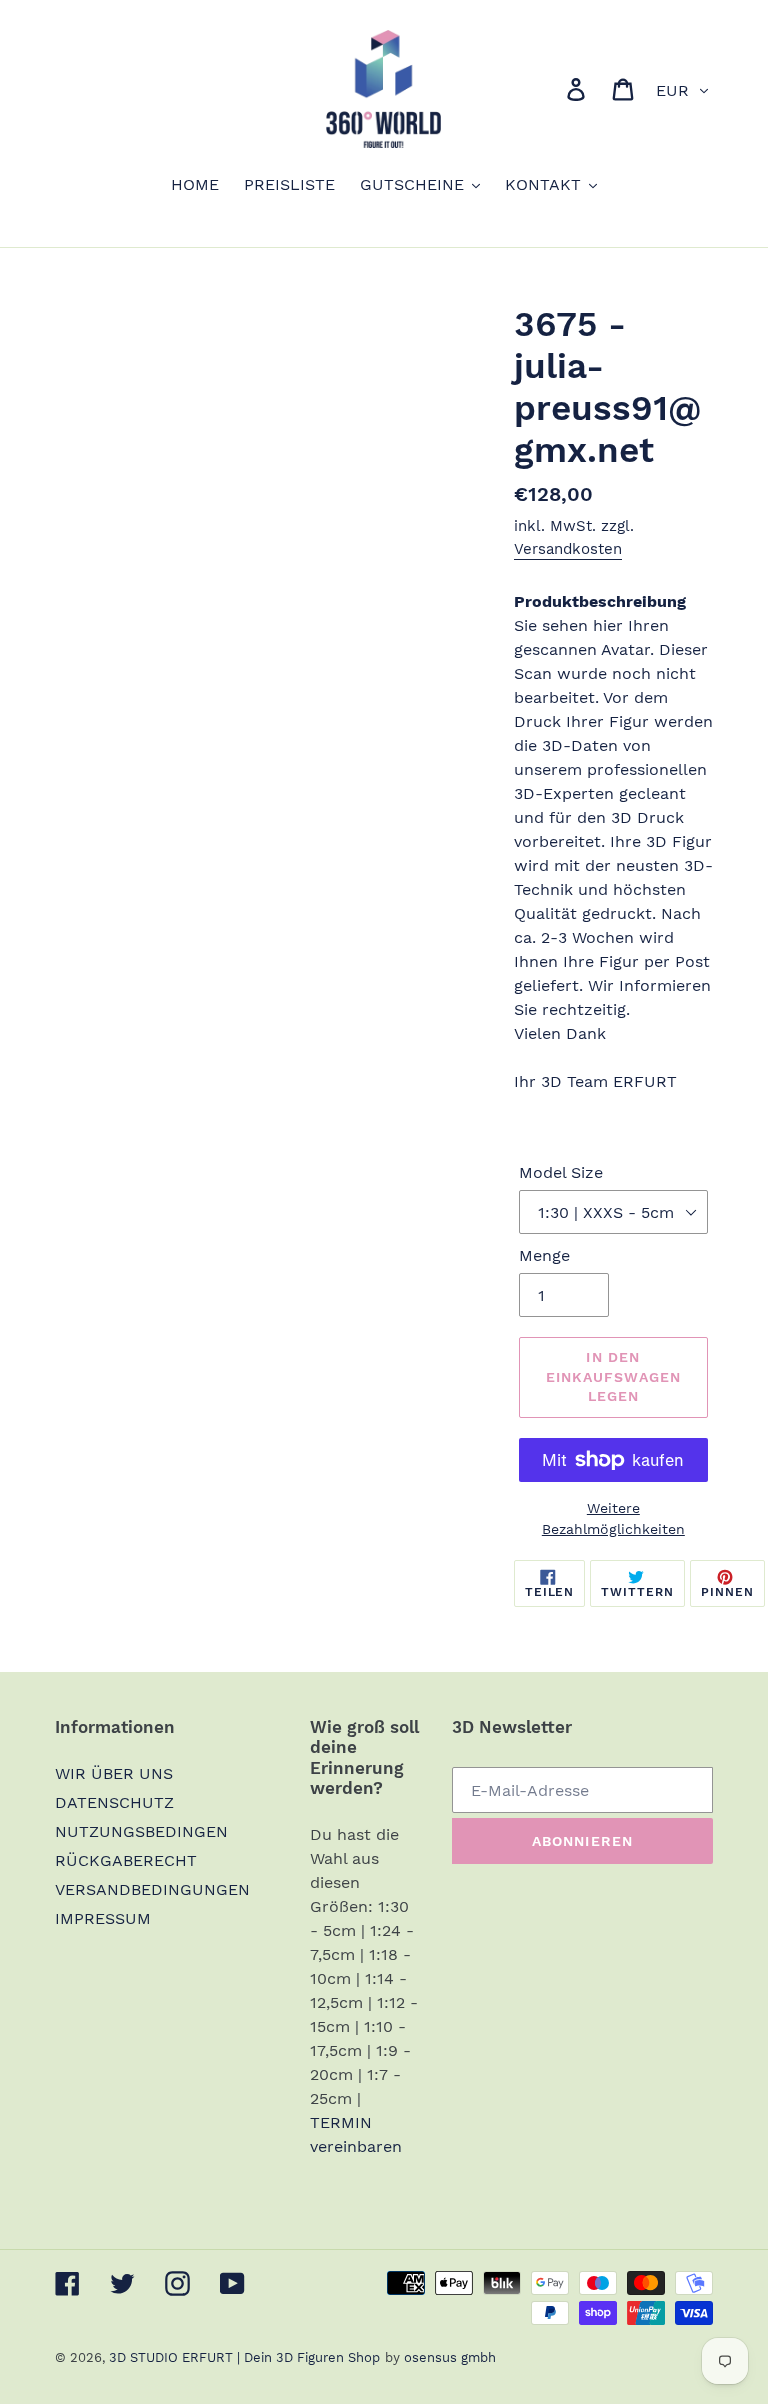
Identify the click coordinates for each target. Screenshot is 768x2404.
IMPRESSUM (103, 1918)
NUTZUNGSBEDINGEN (141, 1831)
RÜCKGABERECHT (126, 1860)
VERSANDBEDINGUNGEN (152, 1889)
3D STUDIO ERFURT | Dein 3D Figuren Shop (244, 2357)
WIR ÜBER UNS (114, 1773)
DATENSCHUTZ (114, 1802)
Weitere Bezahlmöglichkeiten (613, 1518)
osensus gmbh (450, 2357)
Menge (544, 1255)
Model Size (561, 1172)
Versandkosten (568, 549)
